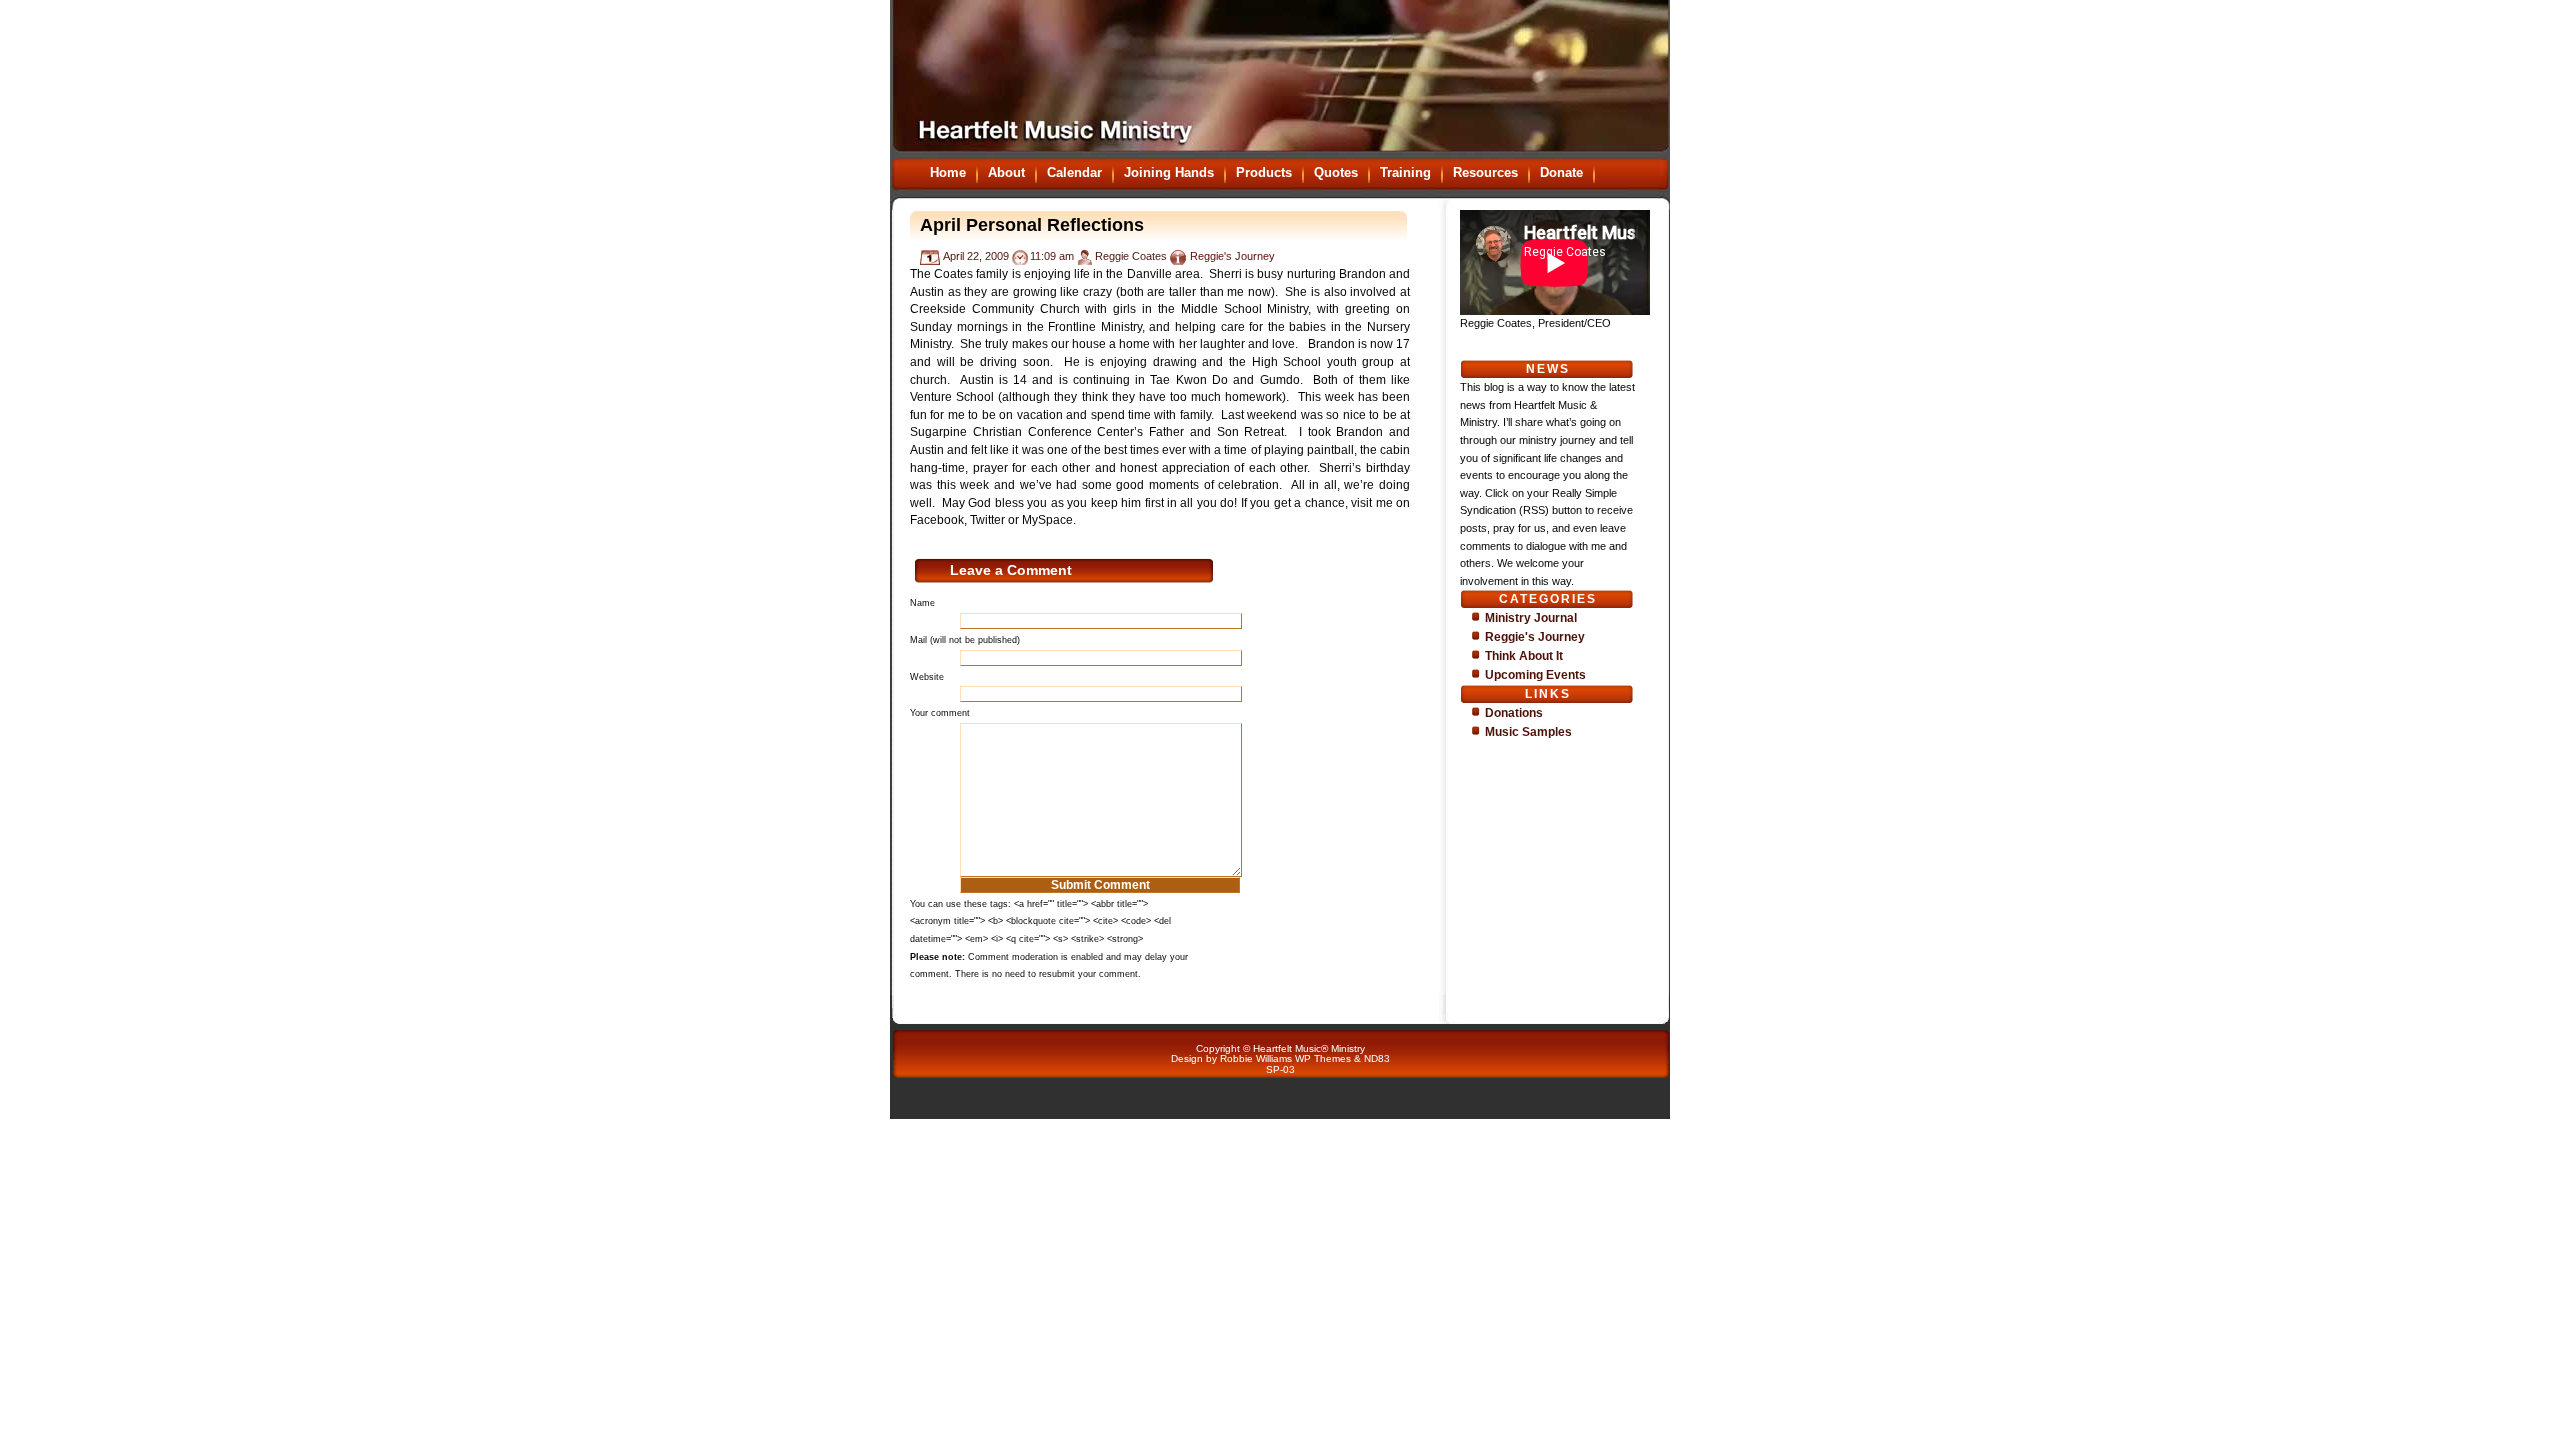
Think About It (1524, 656)
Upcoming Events (1535, 675)
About (1006, 172)
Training (1405, 172)
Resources (1485, 172)
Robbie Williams (1256, 1058)
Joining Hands (1169, 172)
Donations (1514, 713)
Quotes (1336, 172)
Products (1264, 172)
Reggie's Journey (1232, 256)
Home (948, 172)
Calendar (1074, 172)
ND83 (1377, 1058)
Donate (1561, 172)
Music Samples (1528, 732)
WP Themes (1323, 1058)
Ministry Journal (1531, 618)
